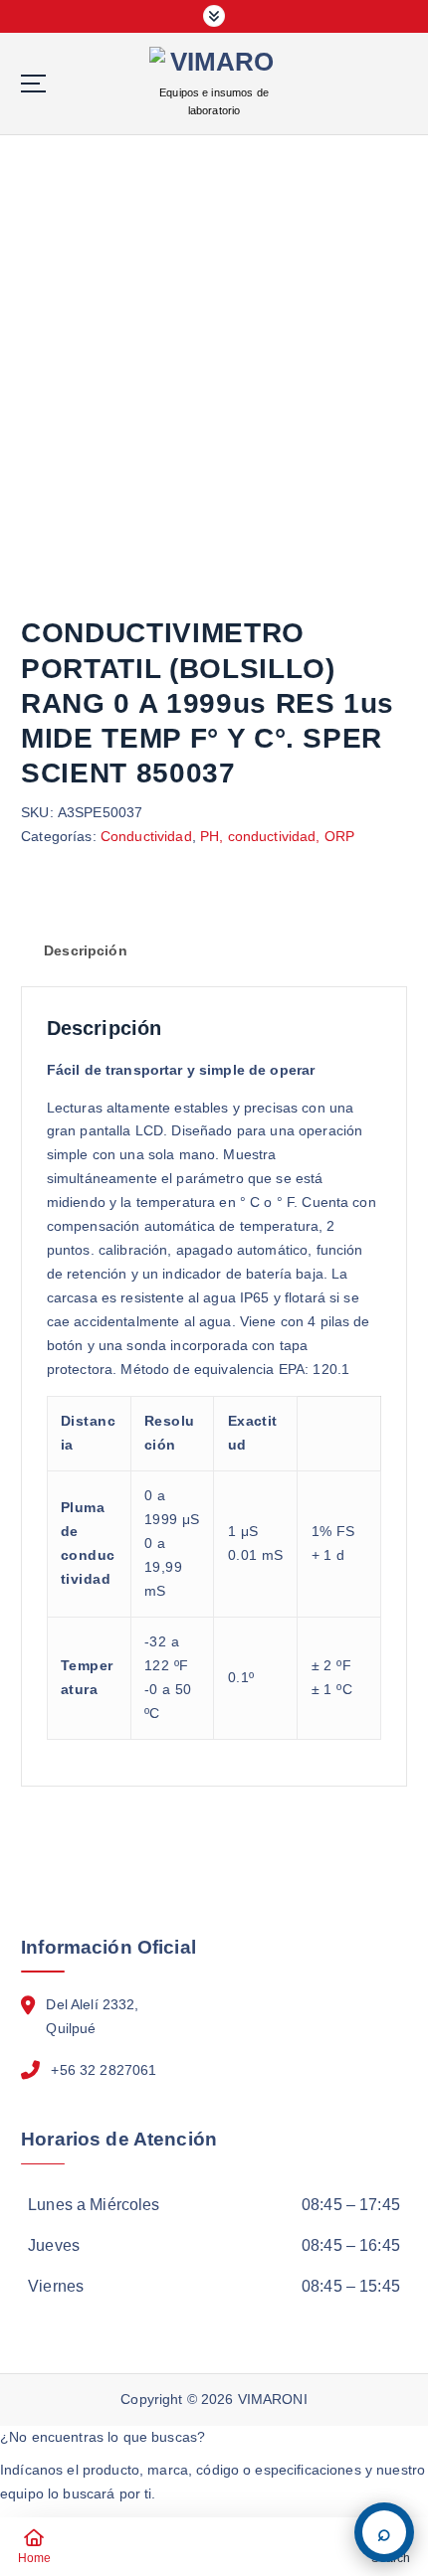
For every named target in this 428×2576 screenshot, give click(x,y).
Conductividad (146, 836)
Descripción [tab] (86, 950)
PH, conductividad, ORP (277, 836)
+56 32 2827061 (104, 2070)
